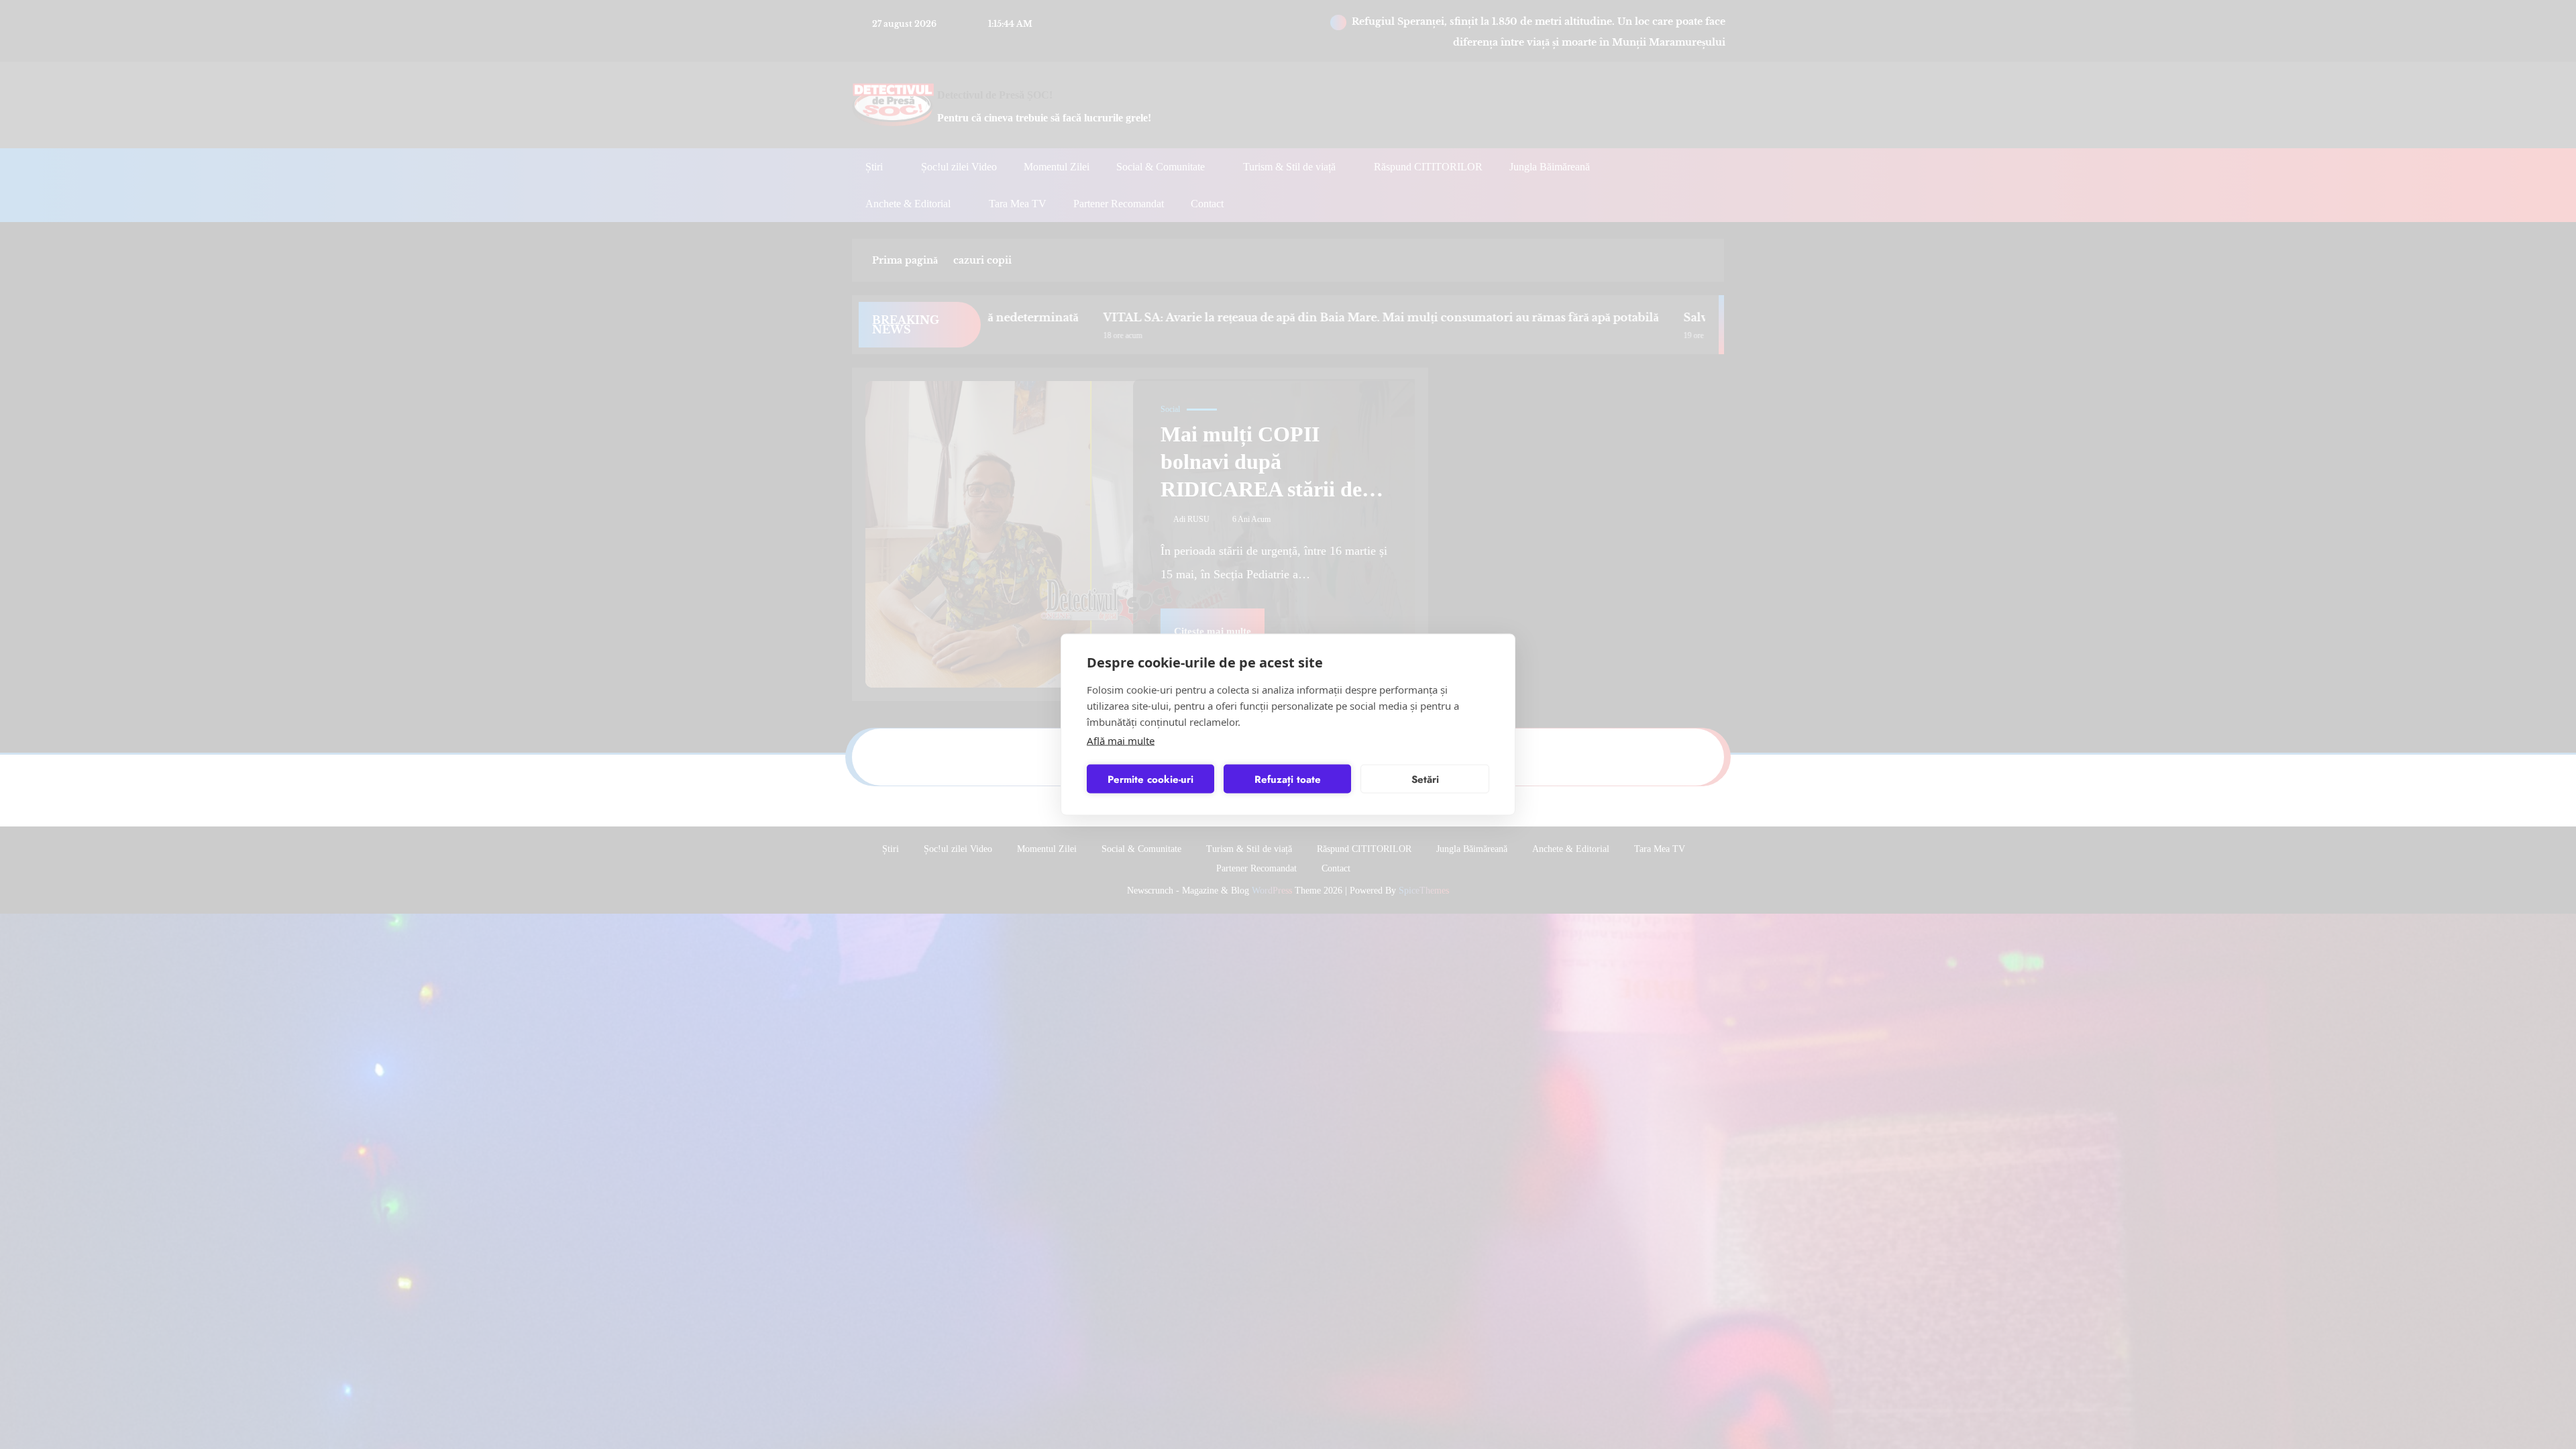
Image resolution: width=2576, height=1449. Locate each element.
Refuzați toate (1288, 779)
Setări (1425, 779)
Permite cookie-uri (1150, 779)
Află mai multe (1121, 741)
